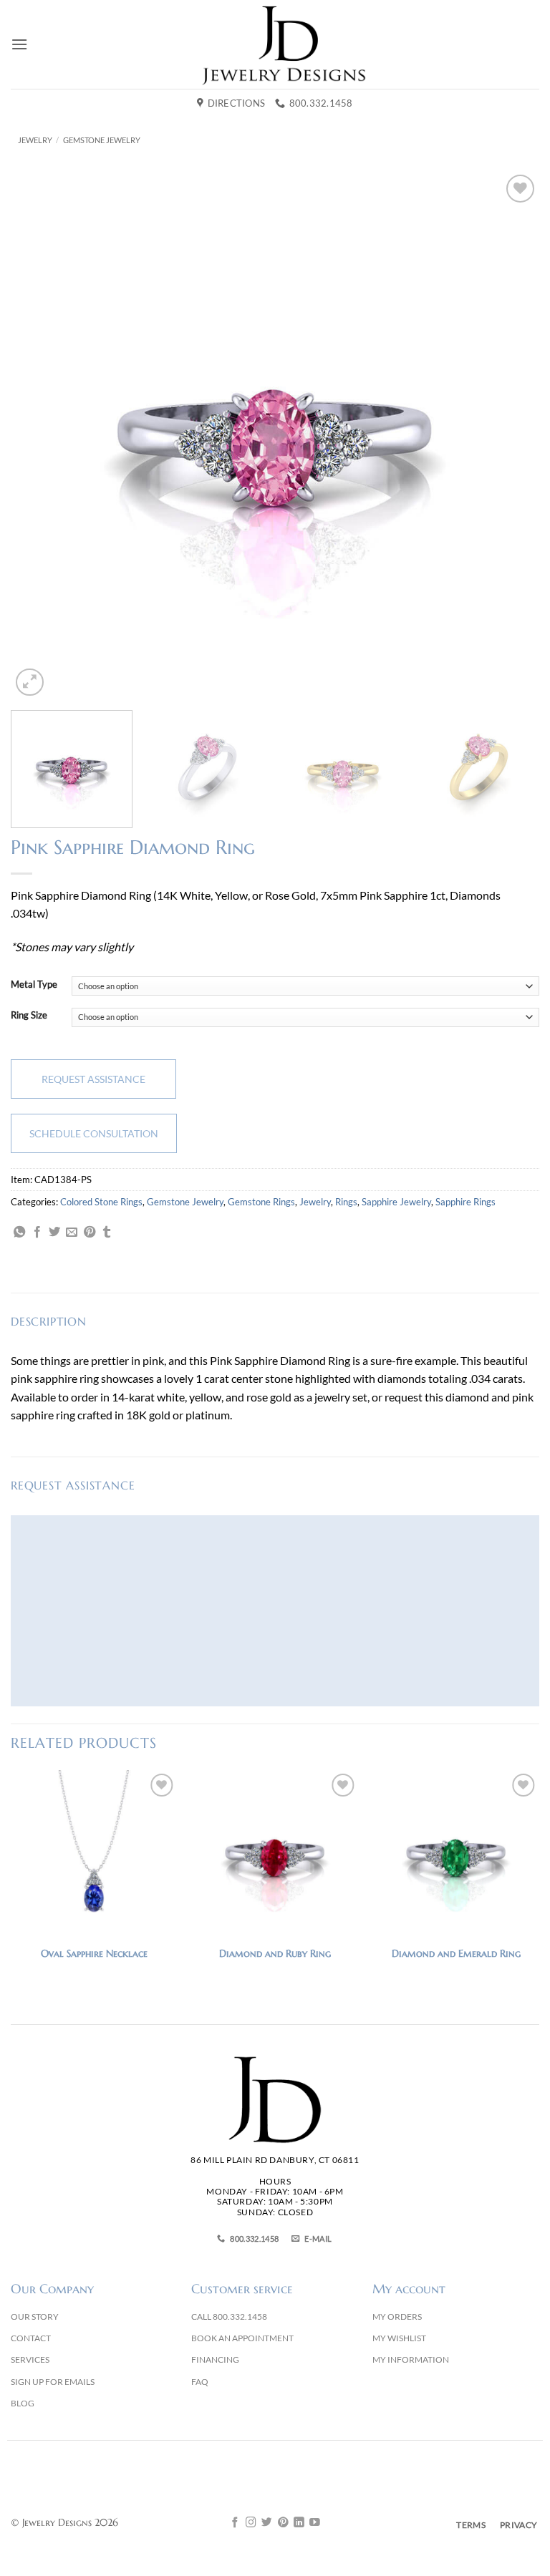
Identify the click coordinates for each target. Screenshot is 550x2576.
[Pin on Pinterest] (90, 1233)
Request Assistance (93, 1079)
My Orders (397, 2317)
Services (30, 2359)
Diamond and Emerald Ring (456, 1953)
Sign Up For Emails (53, 2382)
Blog (23, 2403)
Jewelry (35, 140)
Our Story (35, 2317)
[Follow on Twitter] (267, 2523)
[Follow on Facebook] (235, 2523)
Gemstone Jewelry (102, 140)
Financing (215, 2359)
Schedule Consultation (94, 1133)
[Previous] (39, 436)
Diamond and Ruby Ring (275, 1953)
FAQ (200, 2382)
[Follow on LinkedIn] (299, 2523)
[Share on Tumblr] (107, 1233)
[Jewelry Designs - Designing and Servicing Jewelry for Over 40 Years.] (284, 44)
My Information (411, 2359)
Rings (346, 1202)
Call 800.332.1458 (229, 2317)
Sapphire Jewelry (396, 1202)
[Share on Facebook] (37, 1233)
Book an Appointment (242, 2338)
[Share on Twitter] (54, 1233)
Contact (31, 2338)
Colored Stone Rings (101, 1202)
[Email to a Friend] (72, 1233)
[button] (19, 44)
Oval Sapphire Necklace (94, 1953)
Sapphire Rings (465, 1202)
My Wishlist (399, 2338)
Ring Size (29, 1016)
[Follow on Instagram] (251, 2523)
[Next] (511, 436)
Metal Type (34, 985)
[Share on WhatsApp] (19, 1233)
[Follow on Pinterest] (283, 2523)
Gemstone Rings (261, 1202)
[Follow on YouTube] (315, 2523)
